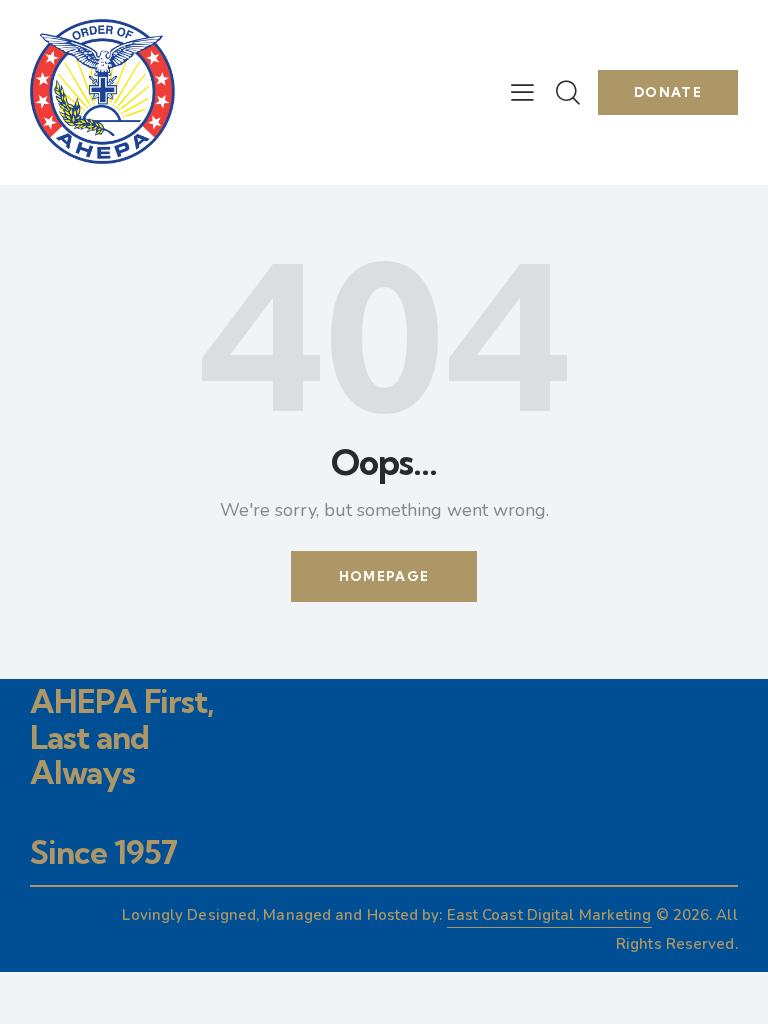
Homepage (384, 576)
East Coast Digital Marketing (549, 915)
